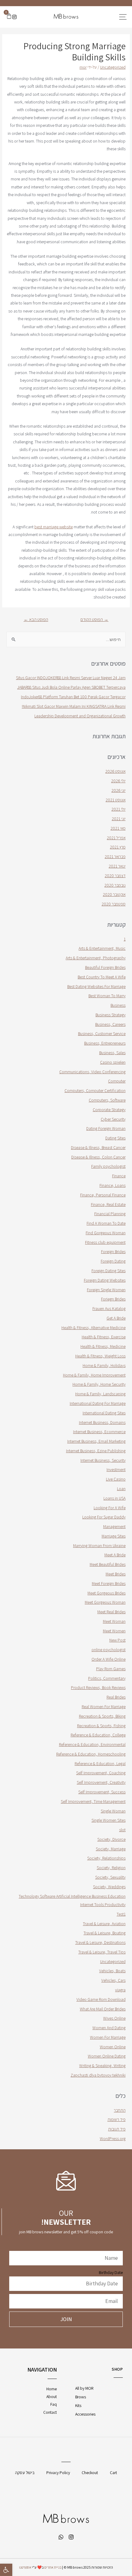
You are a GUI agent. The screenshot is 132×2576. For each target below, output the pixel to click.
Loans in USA (115, 1498)
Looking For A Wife (110, 1508)
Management (114, 1526)
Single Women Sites (109, 1820)
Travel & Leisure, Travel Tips (102, 1952)
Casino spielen (113, 1062)
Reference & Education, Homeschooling (91, 1754)
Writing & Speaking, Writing (102, 2066)
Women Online (113, 2047)
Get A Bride (116, 1318)
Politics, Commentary (107, 1678)
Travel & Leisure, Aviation (104, 1924)
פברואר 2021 (115, 857)
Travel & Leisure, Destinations (100, 1942)
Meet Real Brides (111, 1612)
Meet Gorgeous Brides (107, 1593)
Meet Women (114, 1631)
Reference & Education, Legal (100, 1764)
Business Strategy (111, 1015)
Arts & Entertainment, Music (102, 948)
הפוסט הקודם (94, 619)
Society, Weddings (109, 1887)
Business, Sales (112, 1053)
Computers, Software (107, 1100)
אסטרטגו (25, 2567)
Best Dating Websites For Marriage (96, 986)
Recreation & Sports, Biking (102, 1716)
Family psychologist (108, 1166)
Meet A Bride (115, 1555)
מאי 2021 (118, 828)
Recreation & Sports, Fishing (101, 1726)
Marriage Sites (114, 1536)
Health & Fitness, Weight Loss (100, 1356)
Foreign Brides (113, 1252)
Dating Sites (115, 1138)
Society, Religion (111, 1868)
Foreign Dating (113, 1261)
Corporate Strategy (109, 1110)
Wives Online (114, 2018)
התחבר (120, 2110)
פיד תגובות (117, 2129)
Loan (121, 1489)
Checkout (90, 2473)
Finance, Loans (113, 1185)
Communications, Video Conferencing (92, 1072)
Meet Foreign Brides (109, 1583)
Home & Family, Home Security (99, 1384)
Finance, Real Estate (108, 1204)
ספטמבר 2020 (114, 904)
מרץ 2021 (118, 847)
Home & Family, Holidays (104, 1365)
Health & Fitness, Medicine (103, 1346)
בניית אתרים (53, 2567)
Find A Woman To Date (106, 1223)
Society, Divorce (111, 1839)
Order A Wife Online (109, 1659)
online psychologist (109, 1650)
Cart (113, 2473)
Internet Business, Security (103, 1460)
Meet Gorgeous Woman (105, 1602)
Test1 (121, 1914)
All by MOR (84, 2388)
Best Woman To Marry (107, 996)
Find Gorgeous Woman (106, 1233)
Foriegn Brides (113, 1299)
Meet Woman (114, 1621)
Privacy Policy (58, 2473)
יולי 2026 (118, 781)
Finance (119, 1176)
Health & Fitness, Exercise (104, 1337)
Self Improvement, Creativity (101, 1782)
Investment (116, 1469)
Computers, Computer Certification (95, 1090)
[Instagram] (14, 17)
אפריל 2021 (116, 838)
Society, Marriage (111, 1849)
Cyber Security (113, 1119)
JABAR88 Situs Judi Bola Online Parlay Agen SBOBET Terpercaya (71, 687)
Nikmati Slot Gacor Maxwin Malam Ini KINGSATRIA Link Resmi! (74, 706)
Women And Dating (109, 2028)
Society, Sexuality (110, 1877)
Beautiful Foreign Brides (105, 967)
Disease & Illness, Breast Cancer (98, 1147)
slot (122, 1830)
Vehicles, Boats (112, 1971)
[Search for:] (66, 639)
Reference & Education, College (98, 1735)
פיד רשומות (116, 2119)
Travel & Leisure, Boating (105, 1933)
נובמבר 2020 (115, 885)
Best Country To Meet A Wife (102, 977)
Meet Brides (116, 1574)
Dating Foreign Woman (106, 1128)
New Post (117, 1640)
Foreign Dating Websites (105, 1280)
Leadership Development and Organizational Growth (80, 716)
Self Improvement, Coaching (101, 1773)
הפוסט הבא (36, 619)
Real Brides (116, 1697)
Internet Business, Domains (102, 1422)
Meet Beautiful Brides (108, 1564)
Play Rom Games (111, 1669)
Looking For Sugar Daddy (104, 1517)
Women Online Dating (107, 2056)
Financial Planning (110, 1214)
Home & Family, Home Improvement (94, 1375)
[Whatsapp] (61, 2537)
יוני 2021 (119, 819)
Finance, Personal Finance (103, 1195)
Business (118, 1005)
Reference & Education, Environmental (92, 1744)
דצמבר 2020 (115, 876)
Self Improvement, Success (102, 1792)
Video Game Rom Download (101, 1999)
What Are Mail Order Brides (103, 2009)
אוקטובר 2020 (114, 894)
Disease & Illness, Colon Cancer (98, 1157)
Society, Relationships (106, 1858)
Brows (81, 2397)
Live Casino (116, 1479)
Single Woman (113, 1811)
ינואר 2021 (117, 866)
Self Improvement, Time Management (93, 1801)
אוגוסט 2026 (115, 771)
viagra (120, 1990)
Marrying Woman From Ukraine (99, 1546)
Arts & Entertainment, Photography (96, 958)
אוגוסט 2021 (116, 800)
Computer (117, 1081)
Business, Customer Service (102, 1034)
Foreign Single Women (106, 1290)
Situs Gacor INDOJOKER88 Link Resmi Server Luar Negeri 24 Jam (71, 678)
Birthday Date (111, 2272)
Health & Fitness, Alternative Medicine (93, 1328)
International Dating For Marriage (98, 1403)
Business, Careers (110, 1024)
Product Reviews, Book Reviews (98, 1687)
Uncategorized (113, 67)
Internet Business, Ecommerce (99, 1432)
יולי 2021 (118, 809)
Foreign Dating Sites (109, 1271)
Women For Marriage (108, 2037)
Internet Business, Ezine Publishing (96, 1451)
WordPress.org (113, 2139)
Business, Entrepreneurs (105, 1043)
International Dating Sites (104, 1413)
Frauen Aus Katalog (109, 1308)
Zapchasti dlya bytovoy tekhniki (98, 2075)
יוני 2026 (118, 790)
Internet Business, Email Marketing (96, 1441)
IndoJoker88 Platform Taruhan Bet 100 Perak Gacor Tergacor (73, 697)
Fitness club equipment (105, 1242)
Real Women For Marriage (104, 1707)
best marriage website (54, 527)
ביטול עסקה (25, 2473)
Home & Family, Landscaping (100, 1394)
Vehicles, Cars (113, 1980)
